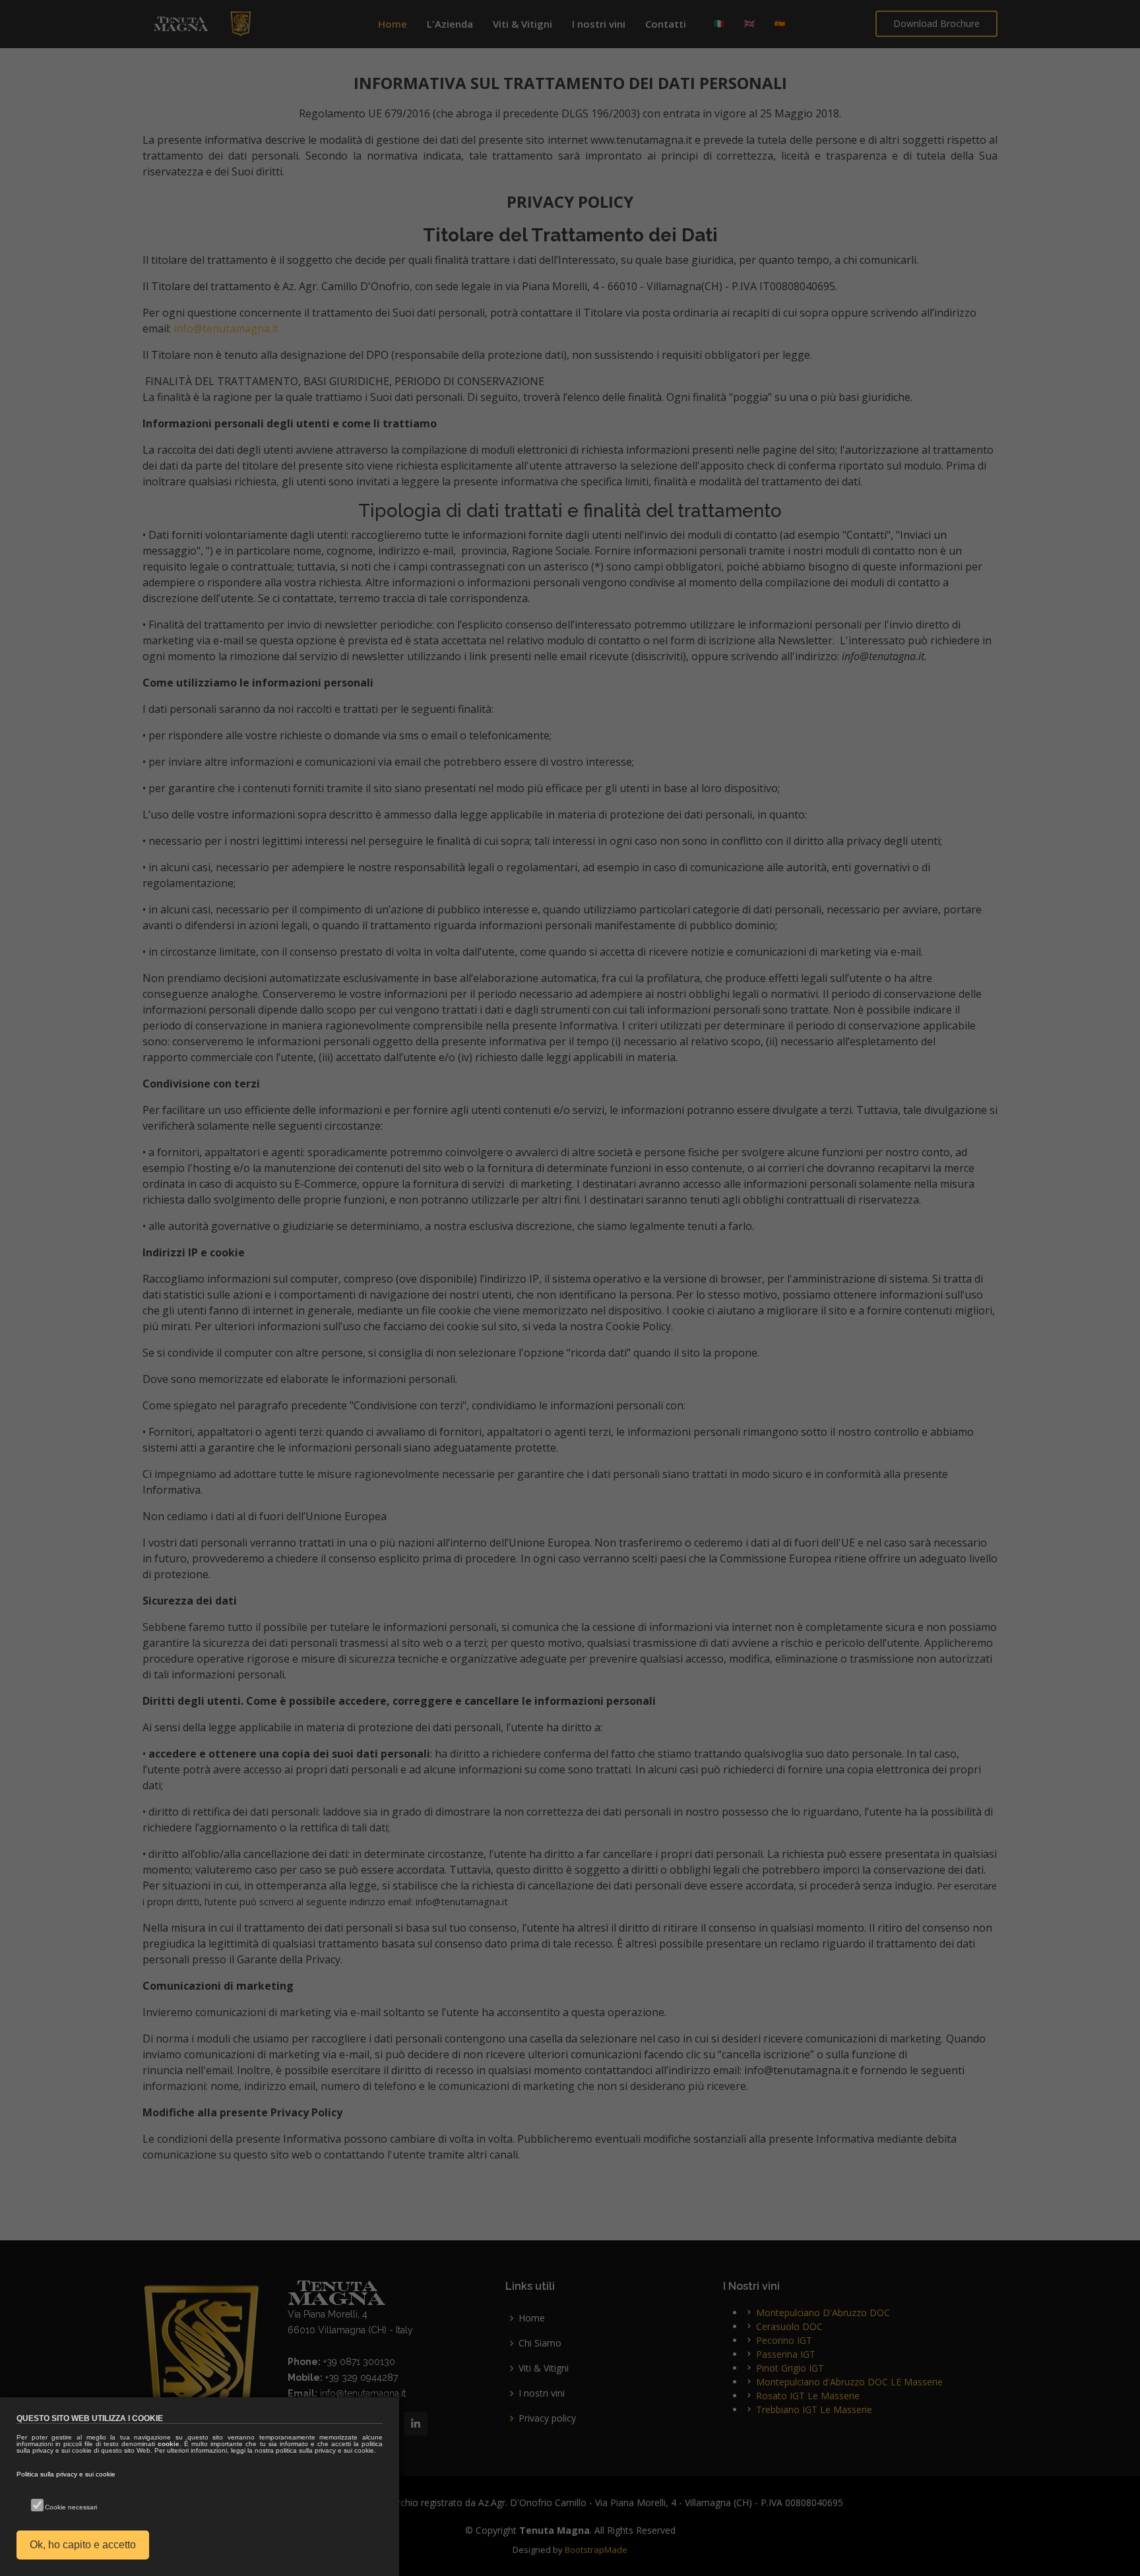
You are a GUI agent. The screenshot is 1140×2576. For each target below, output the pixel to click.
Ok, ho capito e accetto (83, 2545)
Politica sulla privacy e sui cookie (66, 2474)
